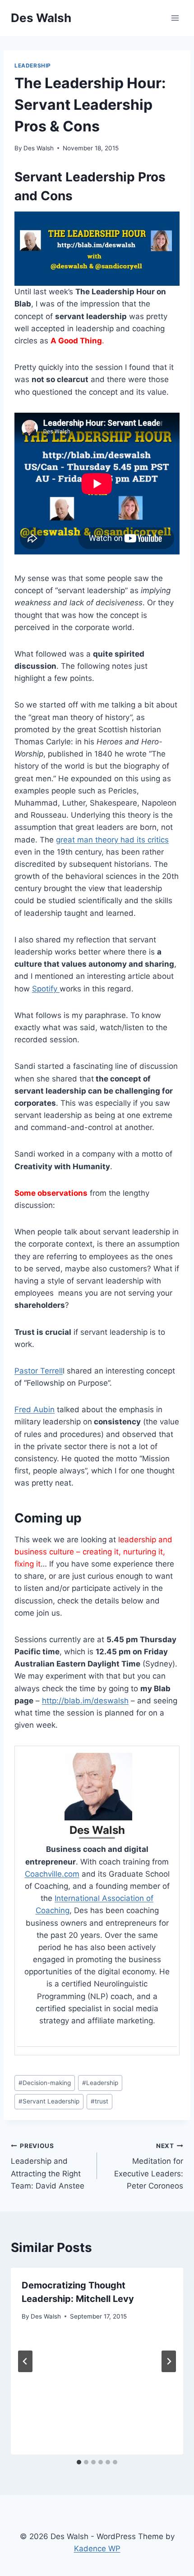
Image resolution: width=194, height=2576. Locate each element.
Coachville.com (52, 1874)
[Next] (169, 2361)
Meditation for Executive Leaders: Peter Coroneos (149, 2166)
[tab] (79, 2462)
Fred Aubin (35, 1410)
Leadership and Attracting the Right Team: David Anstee (48, 2166)
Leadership (33, 65)
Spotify (46, 989)
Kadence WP (97, 2549)
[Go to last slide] (25, 2361)
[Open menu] (175, 18)
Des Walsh (39, 148)
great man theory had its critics (112, 840)
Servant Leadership (49, 2101)
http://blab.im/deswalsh (85, 1701)
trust (99, 2101)
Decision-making (45, 2083)
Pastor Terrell (39, 1371)
